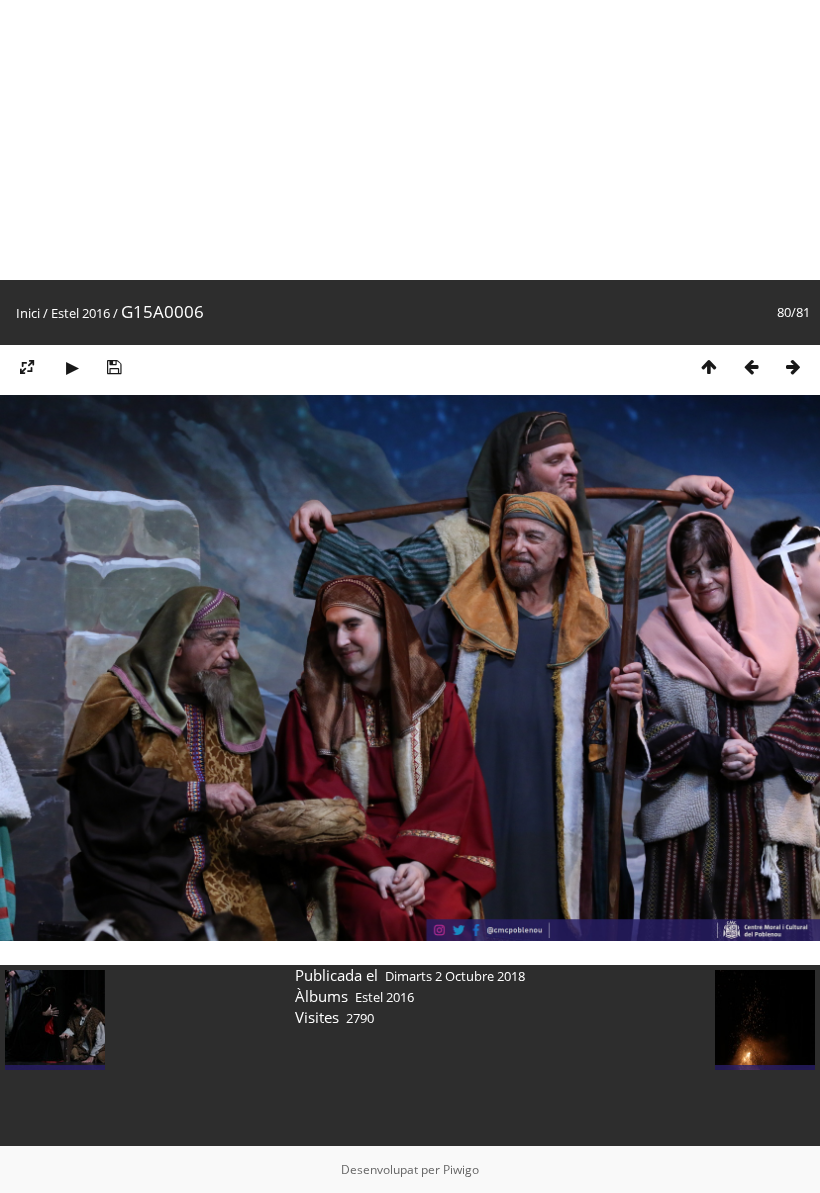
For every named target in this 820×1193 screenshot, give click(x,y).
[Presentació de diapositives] (72, 366)
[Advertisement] (410, 140)
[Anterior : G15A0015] (751, 366)
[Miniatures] (709, 366)
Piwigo (461, 1169)
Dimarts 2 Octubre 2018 (455, 976)
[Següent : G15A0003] (793, 366)
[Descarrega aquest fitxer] (114, 366)
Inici (28, 313)
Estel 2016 (80, 313)
